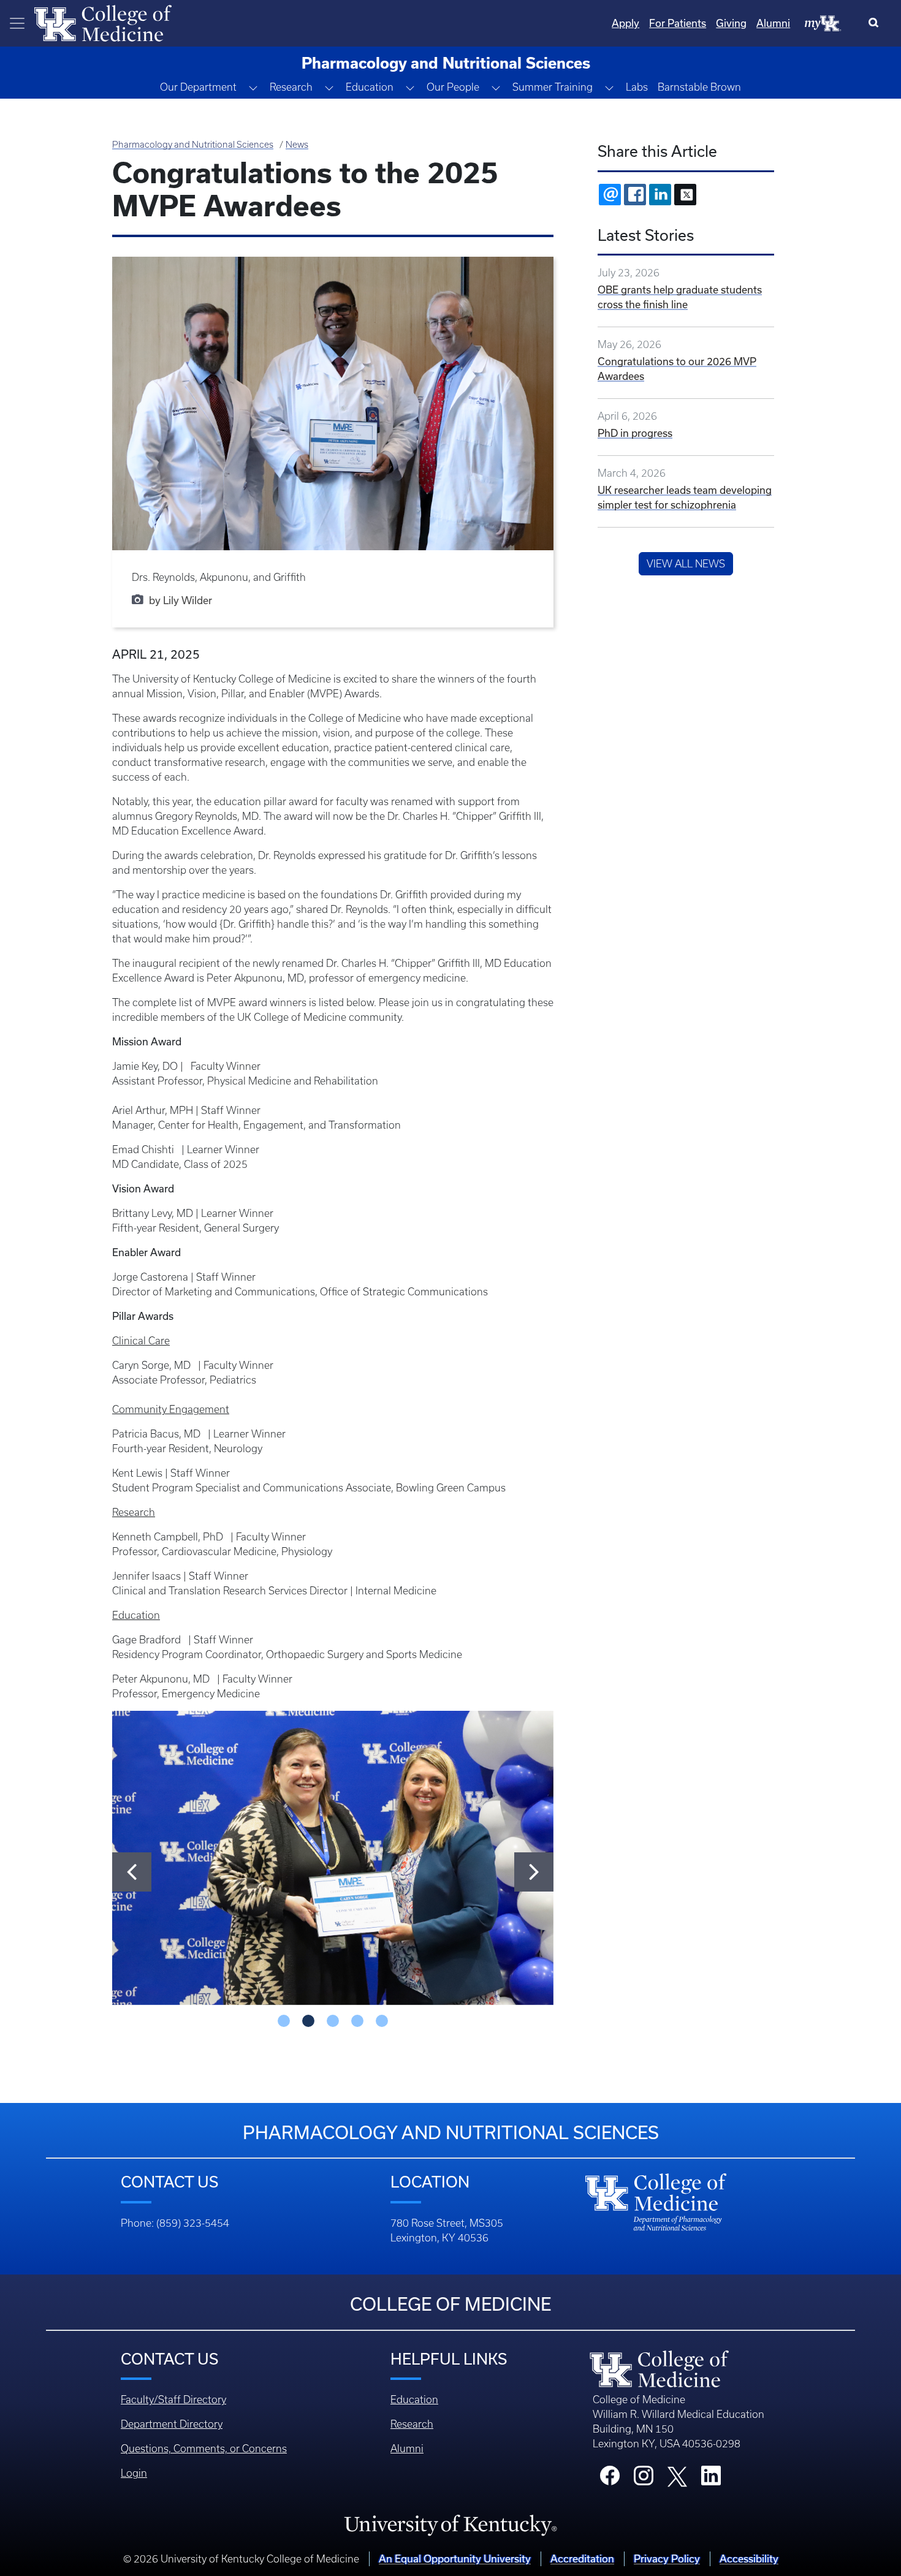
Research (412, 2424)
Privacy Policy (667, 2559)
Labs (637, 87)
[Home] (103, 22)
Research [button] (291, 87)
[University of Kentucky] (450, 2525)
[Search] (876, 23)
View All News (686, 564)
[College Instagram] (644, 2479)
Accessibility (749, 2559)
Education (414, 2400)
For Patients (678, 23)
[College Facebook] (610, 2479)
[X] (685, 195)
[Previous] (132, 1872)
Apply (625, 23)
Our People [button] (453, 87)
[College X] (677, 2476)
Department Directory (172, 2424)
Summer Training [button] (553, 87)
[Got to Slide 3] (333, 2021)
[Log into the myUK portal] (823, 23)
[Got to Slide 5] (382, 2021)
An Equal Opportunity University (455, 2559)
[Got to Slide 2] (308, 2021)
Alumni (773, 23)
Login (134, 2473)
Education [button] (370, 87)
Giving (731, 23)
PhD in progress (635, 433)
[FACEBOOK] (635, 195)
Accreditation (582, 2559)
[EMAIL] (610, 195)
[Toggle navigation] (17, 23)
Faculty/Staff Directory (173, 2400)
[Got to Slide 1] (284, 2021)
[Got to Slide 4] (357, 2021)
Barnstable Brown (699, 87)
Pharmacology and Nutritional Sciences (193, 145)
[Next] (534, 1872)
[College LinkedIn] (711, 2479)
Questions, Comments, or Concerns (204, 2449)
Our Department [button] (198, 87)
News (297, 145)
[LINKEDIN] (660, 195)
